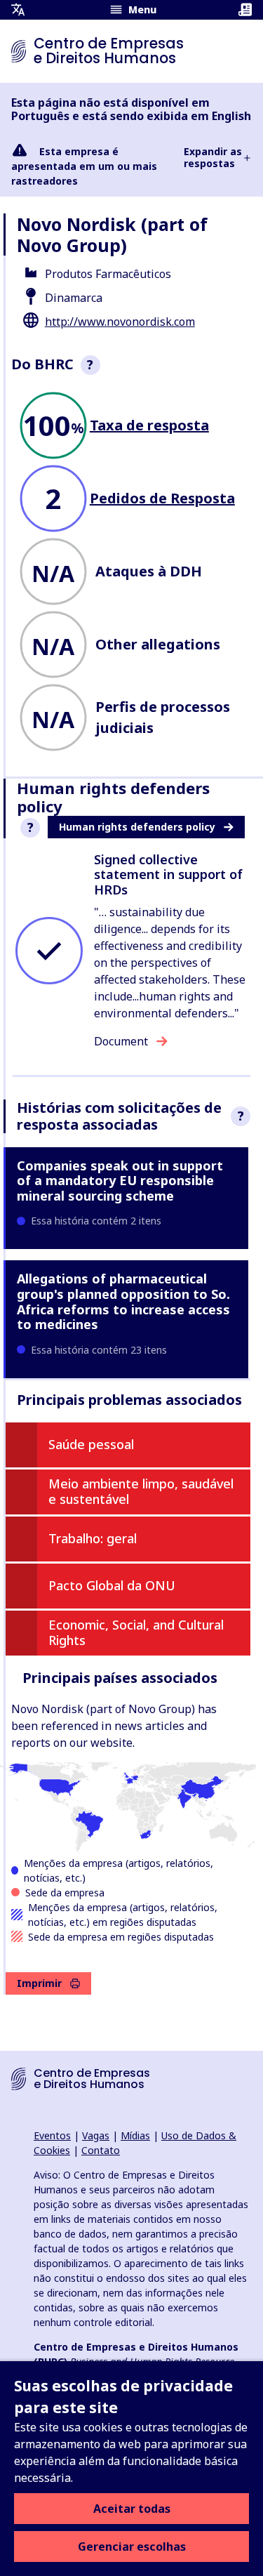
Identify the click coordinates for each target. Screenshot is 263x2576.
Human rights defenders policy (137, 827)
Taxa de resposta (149, 425)
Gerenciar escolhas (132, 2547)
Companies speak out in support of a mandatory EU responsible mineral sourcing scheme (120, 1181)
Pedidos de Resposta (162, 498)
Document (121, 1041)
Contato (101, 2150)
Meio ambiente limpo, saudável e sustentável (141, 1491)
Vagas (96, 2135)
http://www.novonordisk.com (120, 322)
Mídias (135, 2135)
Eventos (52, 2135)
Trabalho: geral (93, 1538)
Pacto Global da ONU (112, 1585)
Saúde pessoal (91, 1444)
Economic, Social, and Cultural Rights (136, 1632)
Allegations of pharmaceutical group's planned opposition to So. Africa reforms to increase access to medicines (123, 1301)
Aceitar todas (132, 2509)
